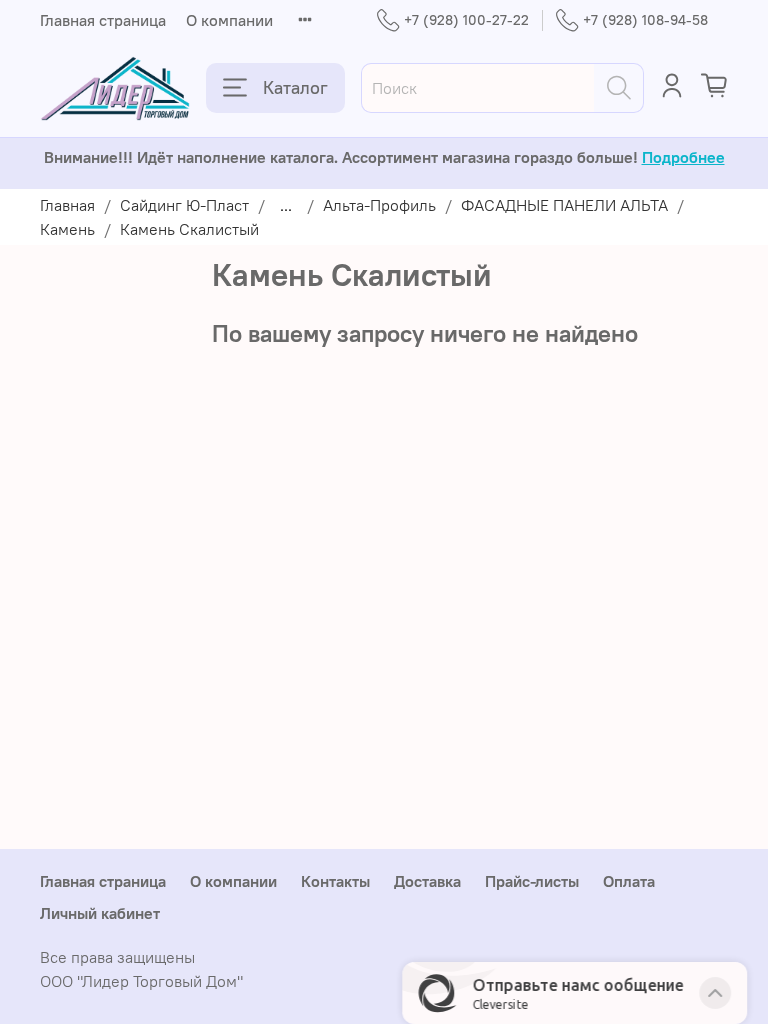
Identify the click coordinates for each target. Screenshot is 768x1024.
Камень (67, 229)
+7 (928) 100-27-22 (466, 20)
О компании (229, 20)
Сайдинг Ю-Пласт (184, 205)
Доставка (427, 881)
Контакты (335, 881)
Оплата (629, 881)
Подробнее (683, 157)
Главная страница (103, 20)
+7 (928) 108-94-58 (645, 20)
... (286, 205)
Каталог (295, 87)
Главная (67, 205)
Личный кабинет (100, 913)
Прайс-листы (532, 881)
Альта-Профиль (379, 205)
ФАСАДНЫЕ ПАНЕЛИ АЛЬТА (564, 205)
